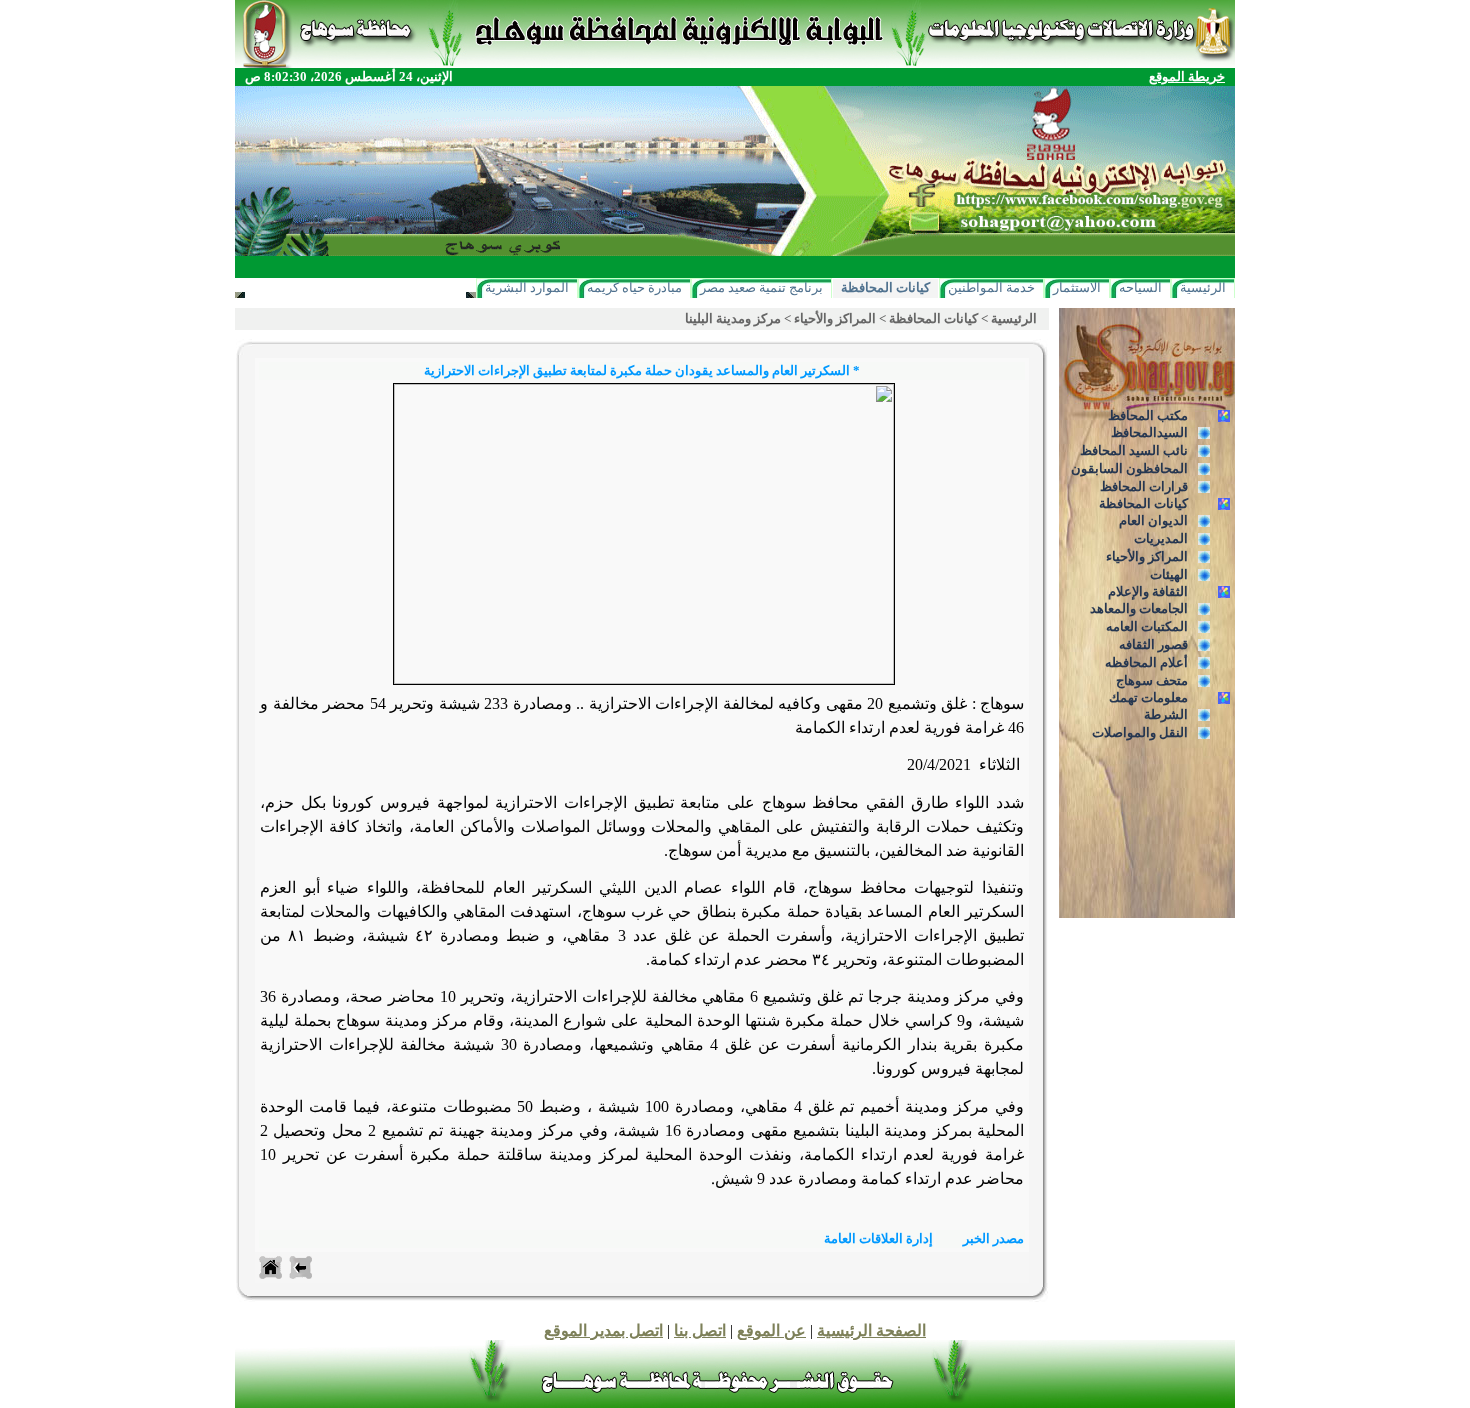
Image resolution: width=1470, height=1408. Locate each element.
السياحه (1140, 287)
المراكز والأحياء (1147, 556)
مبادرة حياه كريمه (634, 287)
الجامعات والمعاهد (1139, 608)
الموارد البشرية (527, 287)
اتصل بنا (700, 1330)
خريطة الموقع (1187, 76)
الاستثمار (1077, 287)
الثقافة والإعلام (1148, 591)
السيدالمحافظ (1149, 432)
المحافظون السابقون (1129, 468)
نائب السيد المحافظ (1134, 450)
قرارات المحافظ (1144, 486)
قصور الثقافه (1153, 644)
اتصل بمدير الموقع (603, 1330)
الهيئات (1169, 574)
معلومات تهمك (1148, 697)
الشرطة (1166, 714)
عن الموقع (771, 1330)
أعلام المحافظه (1146, 662)
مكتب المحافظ (1148, 415)
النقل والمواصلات (1140, 732)
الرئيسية (1203, 287)
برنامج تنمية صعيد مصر (761, 287)
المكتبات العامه (1147, 626)
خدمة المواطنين (991, 287)
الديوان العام (1153, 520)
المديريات (1161, 538)
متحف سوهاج (1152, 680)
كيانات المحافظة (885, 287)
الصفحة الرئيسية (871, 1330)
